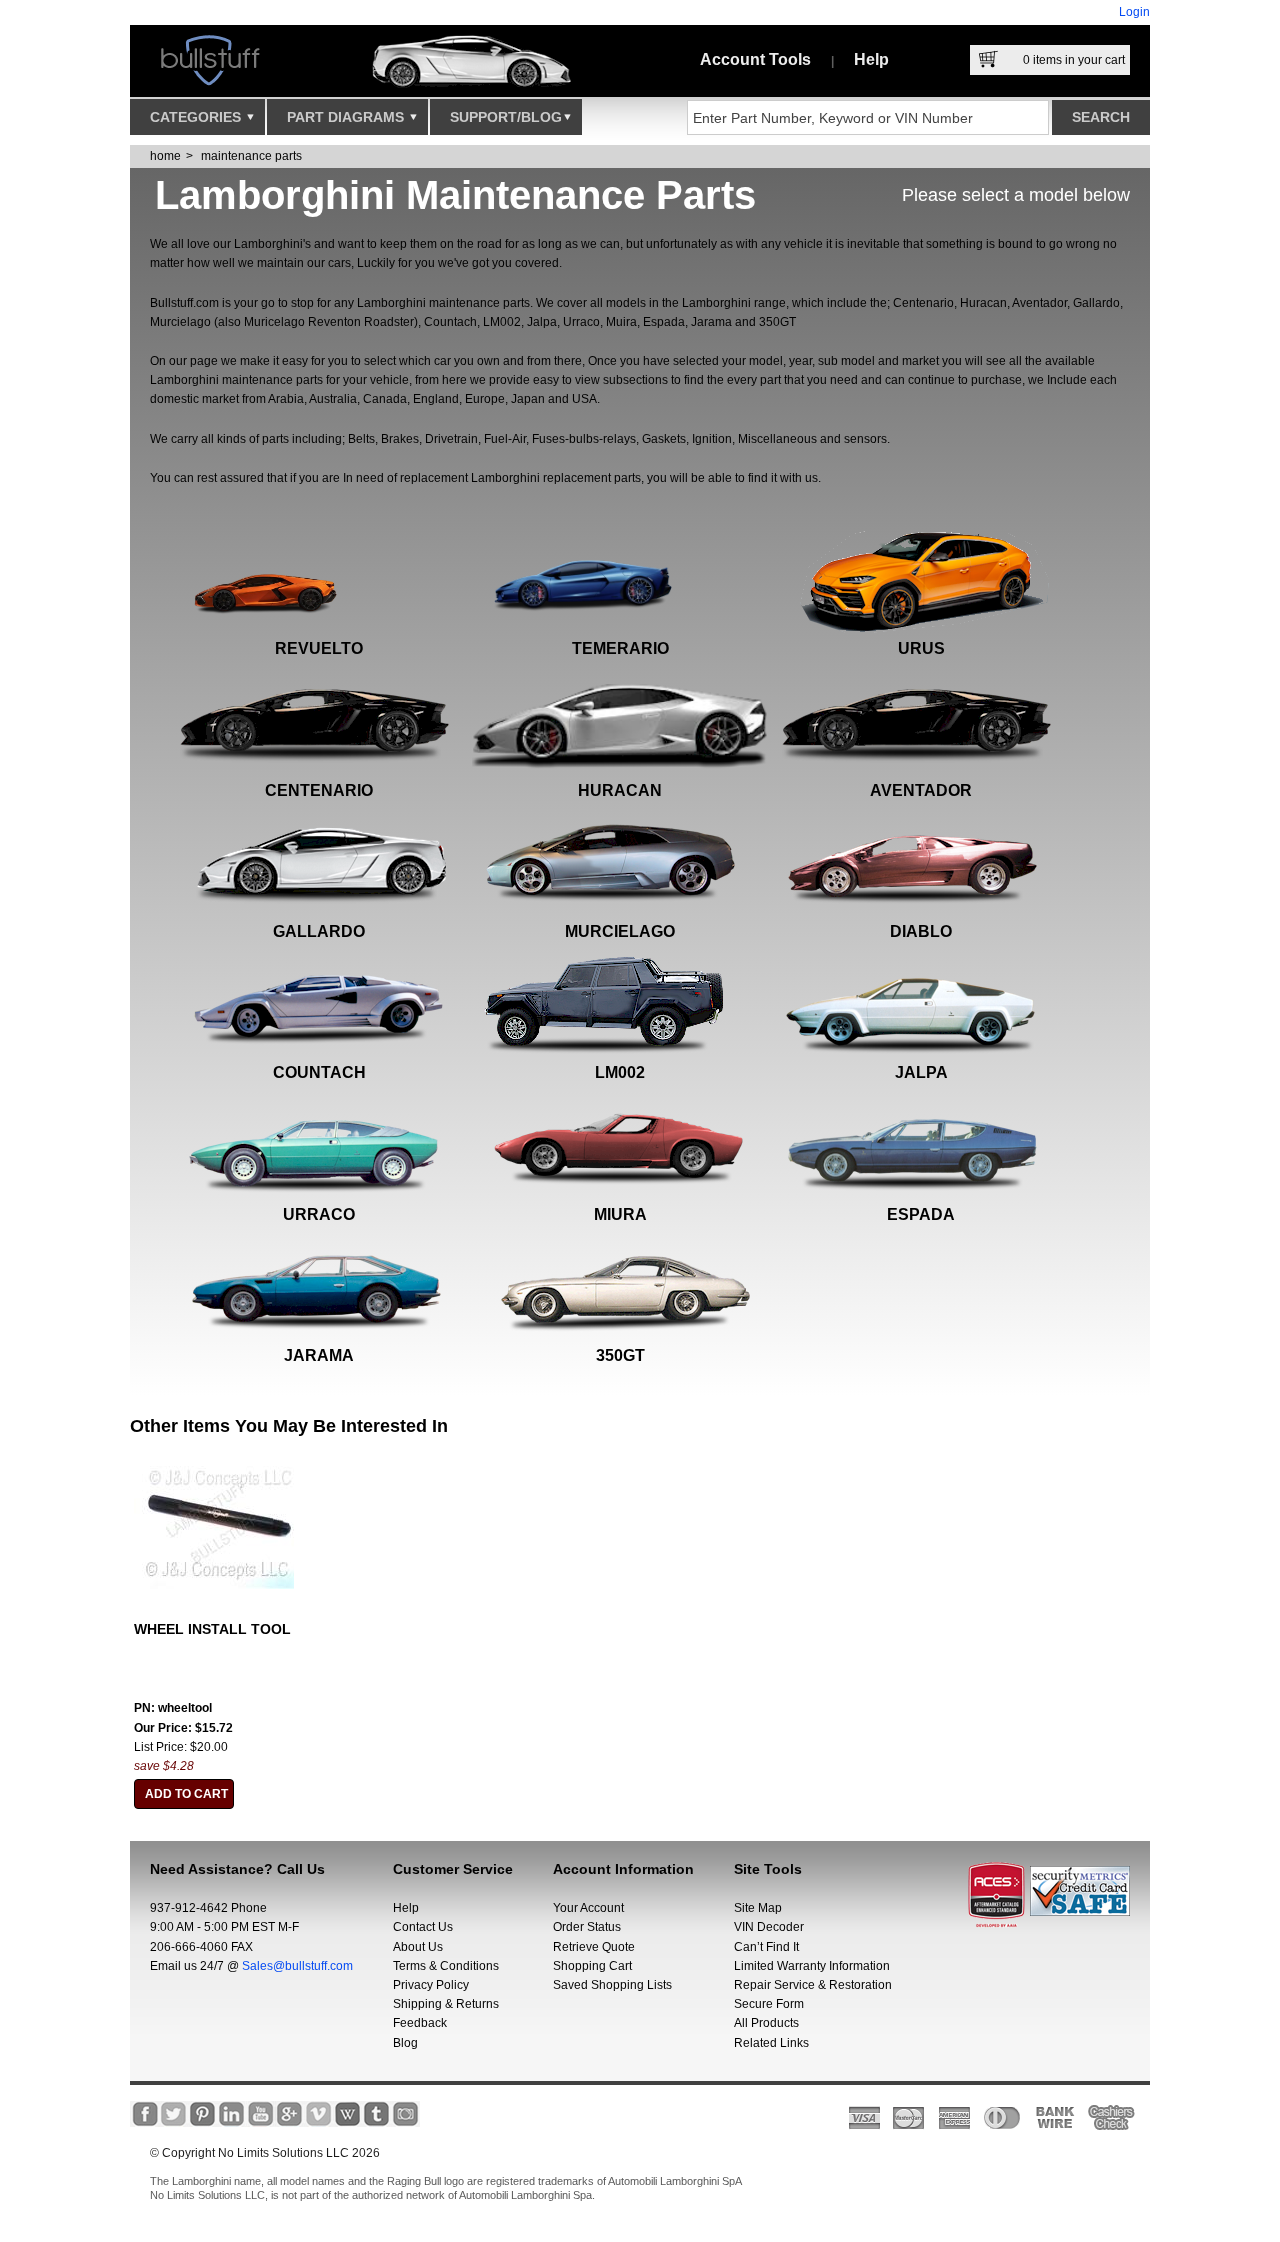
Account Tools (755, 59)
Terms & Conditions (446, 1966)
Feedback (420, 2023)
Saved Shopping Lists (612, 1985)
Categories (197, 117)
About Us (418, 1947)
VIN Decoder (769, 1927)
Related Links (771, 2043)
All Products (766, 2023)
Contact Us (423, 1927)
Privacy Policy (431, 1985)
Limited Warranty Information (812, 1966)
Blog (405, 2043)
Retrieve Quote (594, 1947)
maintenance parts (251, 156)
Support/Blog (506, 117)
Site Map (758, 1908)
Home (165, 156)
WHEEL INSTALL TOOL (212, 1629)
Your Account (588, 1908)
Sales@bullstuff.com (297, 1966)
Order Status (587, 1927)
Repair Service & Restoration (813, 1985)
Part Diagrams (347, 117)
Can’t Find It (766, 1947)
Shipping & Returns (446, 2004)
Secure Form (769, 2004)
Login (1134, 12)
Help (871, 59)
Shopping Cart (592, 1966)
